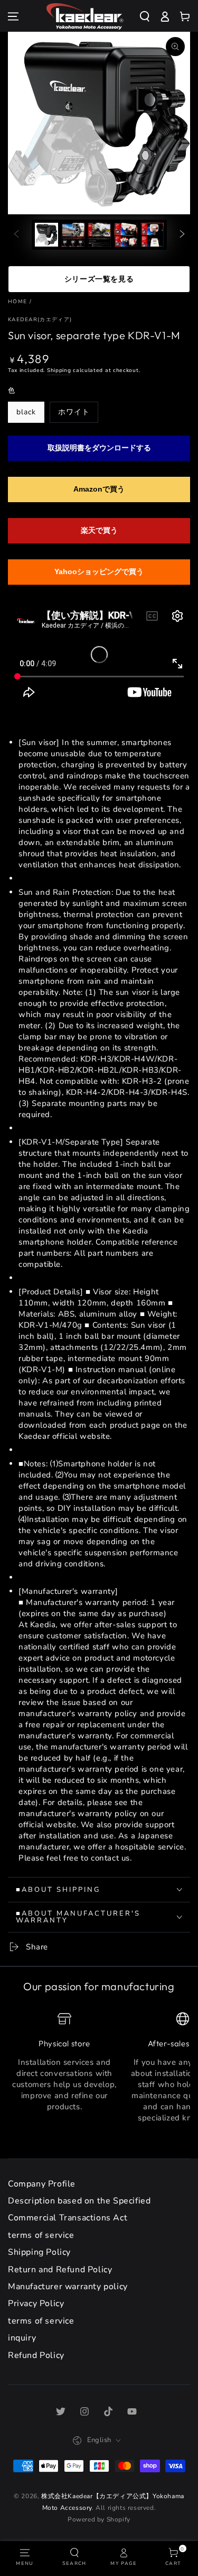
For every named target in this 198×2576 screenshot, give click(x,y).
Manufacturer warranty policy (68, 2287)
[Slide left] (16, 235)
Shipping (59, 370)
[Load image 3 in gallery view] (73, 235)
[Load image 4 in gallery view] (99, 235)
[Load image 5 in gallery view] (126, 235)
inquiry (22, 2338)
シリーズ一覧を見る (99, 279)
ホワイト (74, 412)
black (26, 412)
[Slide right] (182, 235)
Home (17, 302)
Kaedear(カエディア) (40, 320)
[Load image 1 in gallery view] (46, 235)
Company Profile (42, 2184)
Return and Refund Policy (60, 2270)
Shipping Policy (39, 2252)
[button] (149, 16)
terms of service (41, 2235)
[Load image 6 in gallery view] (152, 235)
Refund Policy (36, 2355)
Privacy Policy (36, 2303)
